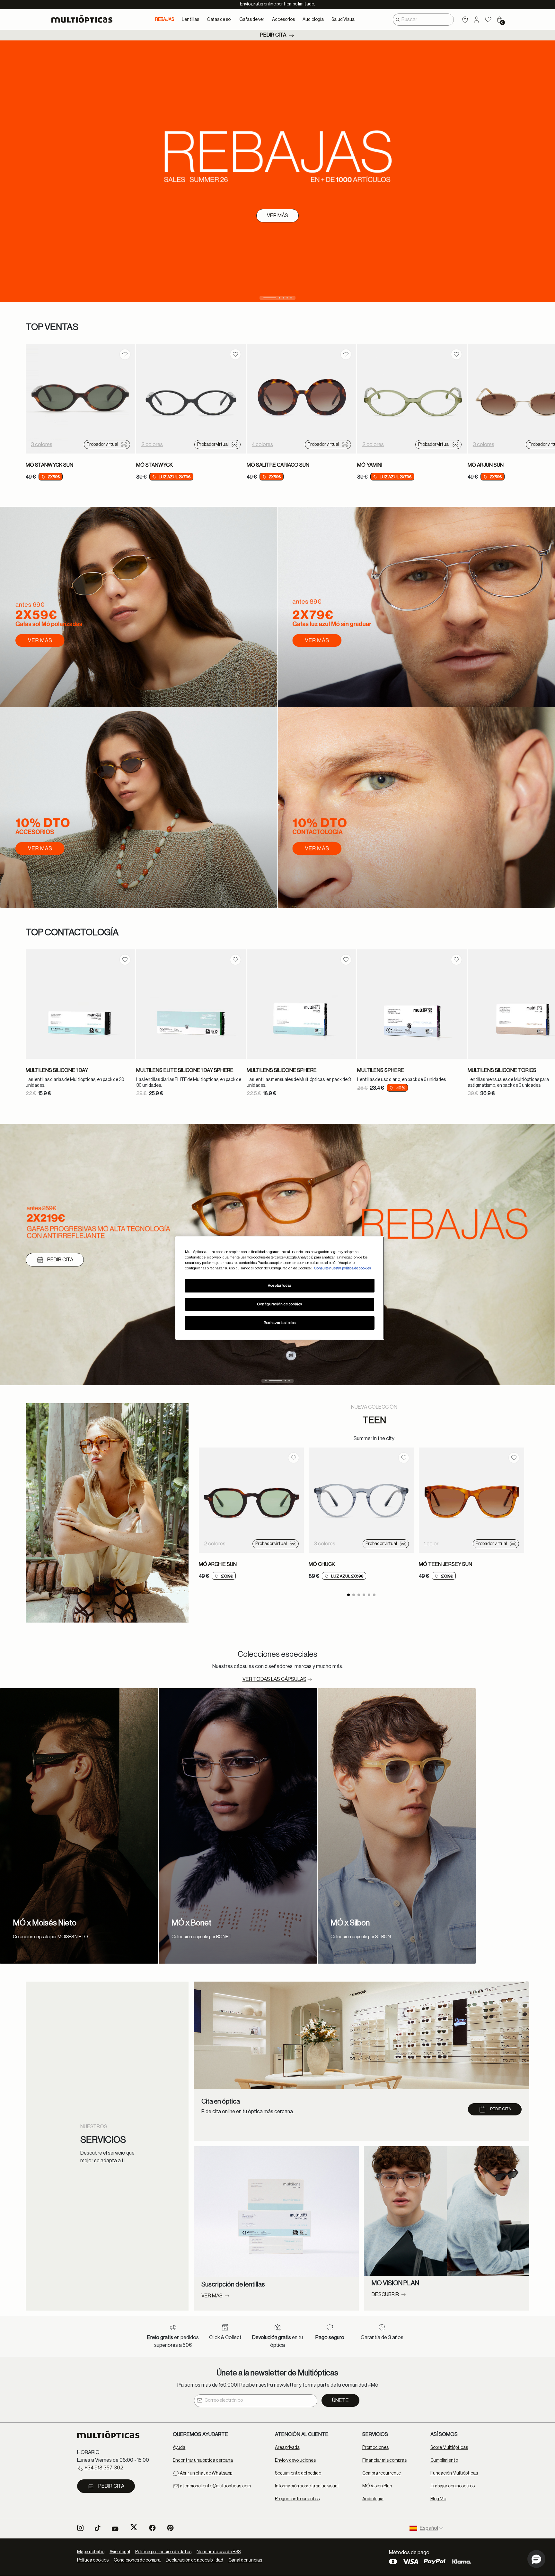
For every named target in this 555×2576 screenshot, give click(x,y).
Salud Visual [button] (344, 20)
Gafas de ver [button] (252, 20)
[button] (477, 20)
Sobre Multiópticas (449, 2448)
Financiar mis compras (384, 2460)
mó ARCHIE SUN (218, 1564)
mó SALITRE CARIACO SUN (278, 465)
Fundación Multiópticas (454, 2473)
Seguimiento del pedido (298, 2473)
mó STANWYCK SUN (49, 465)
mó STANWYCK (154, 465)
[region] (280, 1288)
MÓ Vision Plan (377, 2486)
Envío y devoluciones (295, 2460)
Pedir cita (273, 35)
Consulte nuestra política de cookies (343, 1268)
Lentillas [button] (190, 20)
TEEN (374, 1420)
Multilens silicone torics (502, 1070)
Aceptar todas (280, 1286)
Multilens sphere (381, 1070)
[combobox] (423, 20)
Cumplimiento (444, 2460)
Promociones (375, 2448)
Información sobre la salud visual (307, 2486)
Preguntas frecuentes (297, 2499)
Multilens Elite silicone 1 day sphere (185, 1070)
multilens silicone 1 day (57, 1070)
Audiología (373, 2499)
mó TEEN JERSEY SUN (445, 1564)
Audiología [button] (313, 20)
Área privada (287, 2448)
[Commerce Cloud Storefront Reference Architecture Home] (85, 19)
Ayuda (179, 2448)
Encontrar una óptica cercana (203, 2460)
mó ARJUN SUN (486, 465)
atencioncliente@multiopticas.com (215, 2486)
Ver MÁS (212, 2296)
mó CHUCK (322, 1564)
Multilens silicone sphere (282, 1070)
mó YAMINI (370, 465)
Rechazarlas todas (280, 1323)
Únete (340, 2400)
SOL (41, 177)
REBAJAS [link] (165, 20)
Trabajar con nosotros (453, 2486)
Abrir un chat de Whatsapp (206, 2473)
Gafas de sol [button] (219, 20)
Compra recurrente (382, 2473)
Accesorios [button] (283, 20)
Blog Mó (438, 2499)
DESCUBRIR (50, 1260)
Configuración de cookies (280, 1304)
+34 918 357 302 (103, 2468)
